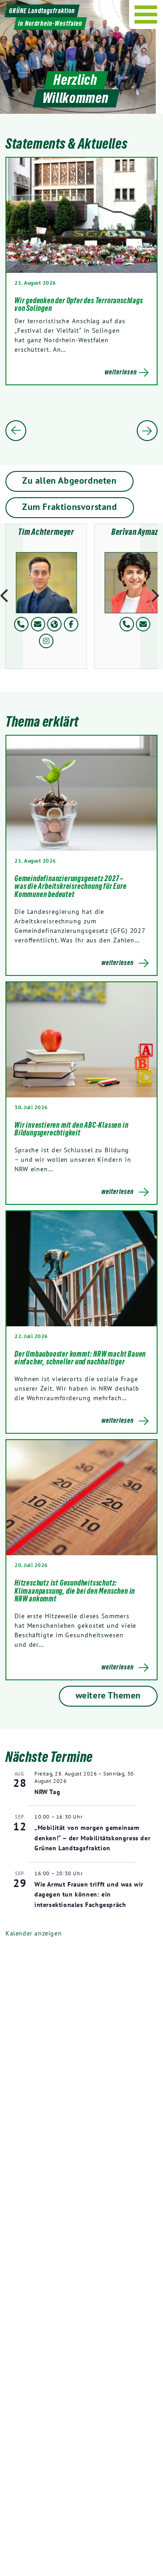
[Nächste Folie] (147, 431)
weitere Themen (108, 1695)
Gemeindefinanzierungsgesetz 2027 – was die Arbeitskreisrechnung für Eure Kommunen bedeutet (71, 886)
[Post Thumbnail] (81, 793)
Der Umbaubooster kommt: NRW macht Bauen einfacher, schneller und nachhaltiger (80, 1358)
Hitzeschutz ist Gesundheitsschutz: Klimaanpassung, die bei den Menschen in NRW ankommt (75, 1591)
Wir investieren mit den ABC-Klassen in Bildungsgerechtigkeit (71, 1129)
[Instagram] (46, 641)
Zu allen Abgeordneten (70, 480)
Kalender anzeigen (34, 1933)
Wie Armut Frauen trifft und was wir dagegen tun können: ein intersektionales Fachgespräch (89, 1894)
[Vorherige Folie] (16, 431)
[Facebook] (71, 624)
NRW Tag (47, 1792)
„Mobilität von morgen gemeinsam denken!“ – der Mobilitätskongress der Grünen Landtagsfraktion (92, 1838)
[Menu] (146, 15)
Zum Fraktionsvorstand (70, 507)
